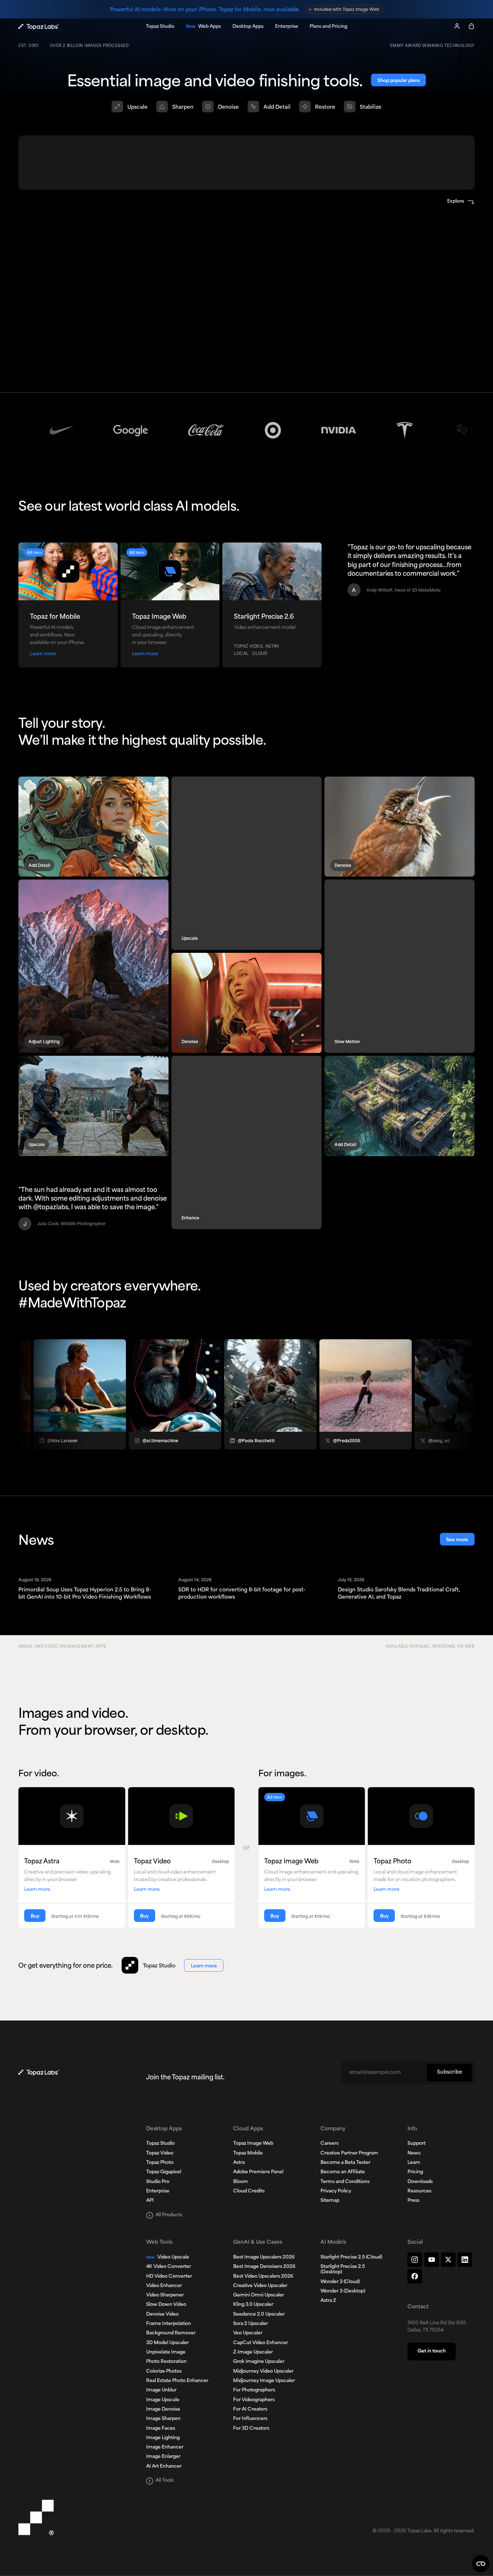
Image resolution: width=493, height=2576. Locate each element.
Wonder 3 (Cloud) (340, 2282)
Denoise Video (162, 2314)
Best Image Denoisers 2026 (264, 2267)
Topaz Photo (160, 2163)
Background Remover (171, 2333)
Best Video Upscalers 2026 (263, 2277)
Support (416, 2144)
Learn (414, 2163)
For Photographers (254, 2390)
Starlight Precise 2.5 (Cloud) (351, 2257)
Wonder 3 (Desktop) (343, 2291)
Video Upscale (168, 2257)
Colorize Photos (164, 2372)
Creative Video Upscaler (260, 2286)
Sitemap (330, 2201)
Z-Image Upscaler (253, 2352)
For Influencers (250, 2419)
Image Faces (161, 2429)
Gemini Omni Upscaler (259, 2295)
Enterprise (158, 2191)
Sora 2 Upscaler (250, 2324)
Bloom (241, 2182)
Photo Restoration (166, 2362)
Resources (419, 2191)
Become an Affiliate (343, 2172)
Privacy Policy (336, 2191)
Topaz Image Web (253, 2144)
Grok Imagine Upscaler (259, 2362)
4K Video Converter (169, 2267)
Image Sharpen (163, 2419)
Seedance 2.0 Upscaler (259, 2314)
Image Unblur (161, 2390)
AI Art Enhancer (164, 2467)
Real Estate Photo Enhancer (177, 2381)
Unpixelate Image (166, 2352)
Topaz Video (160, 2153)
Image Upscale (163, 2400)
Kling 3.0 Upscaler (253, 2305)
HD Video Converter (169, 2277)
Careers (330, 2144)
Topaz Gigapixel (164, 2172)
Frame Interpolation (169, 2324)
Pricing (415, 2172)
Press (413, 2201)
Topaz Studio (160, 2144)
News (414, 2153)
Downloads (420, 2182)
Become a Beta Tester (345, 2163)
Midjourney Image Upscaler (264, 2381)
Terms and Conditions (345, 2182)
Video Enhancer (164, 2286)
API (150, 2201)
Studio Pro (158, 2182)
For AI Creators (250, 2409)
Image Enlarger (163, 2457)
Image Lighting (163, 2438)
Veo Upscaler (248, 2333)
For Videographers (254, 2400)
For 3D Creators (251, 2429)
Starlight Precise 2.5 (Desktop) (343, 2270)
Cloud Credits (249, 2191)
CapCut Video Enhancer (261, 2343)
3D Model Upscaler (167, 2343)
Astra (239, 2163)
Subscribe (450, 2072)
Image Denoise (163, 2409)
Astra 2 (328, 2301)
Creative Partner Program (349, 2153)
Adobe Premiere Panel (258, 2172)
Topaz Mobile (248, 2153)
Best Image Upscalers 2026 (264, 2257)
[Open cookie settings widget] (481, 2564)
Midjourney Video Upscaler (263, 2372)
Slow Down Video (166, 2305)
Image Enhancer (165, 2447)
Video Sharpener (165, 2295)
